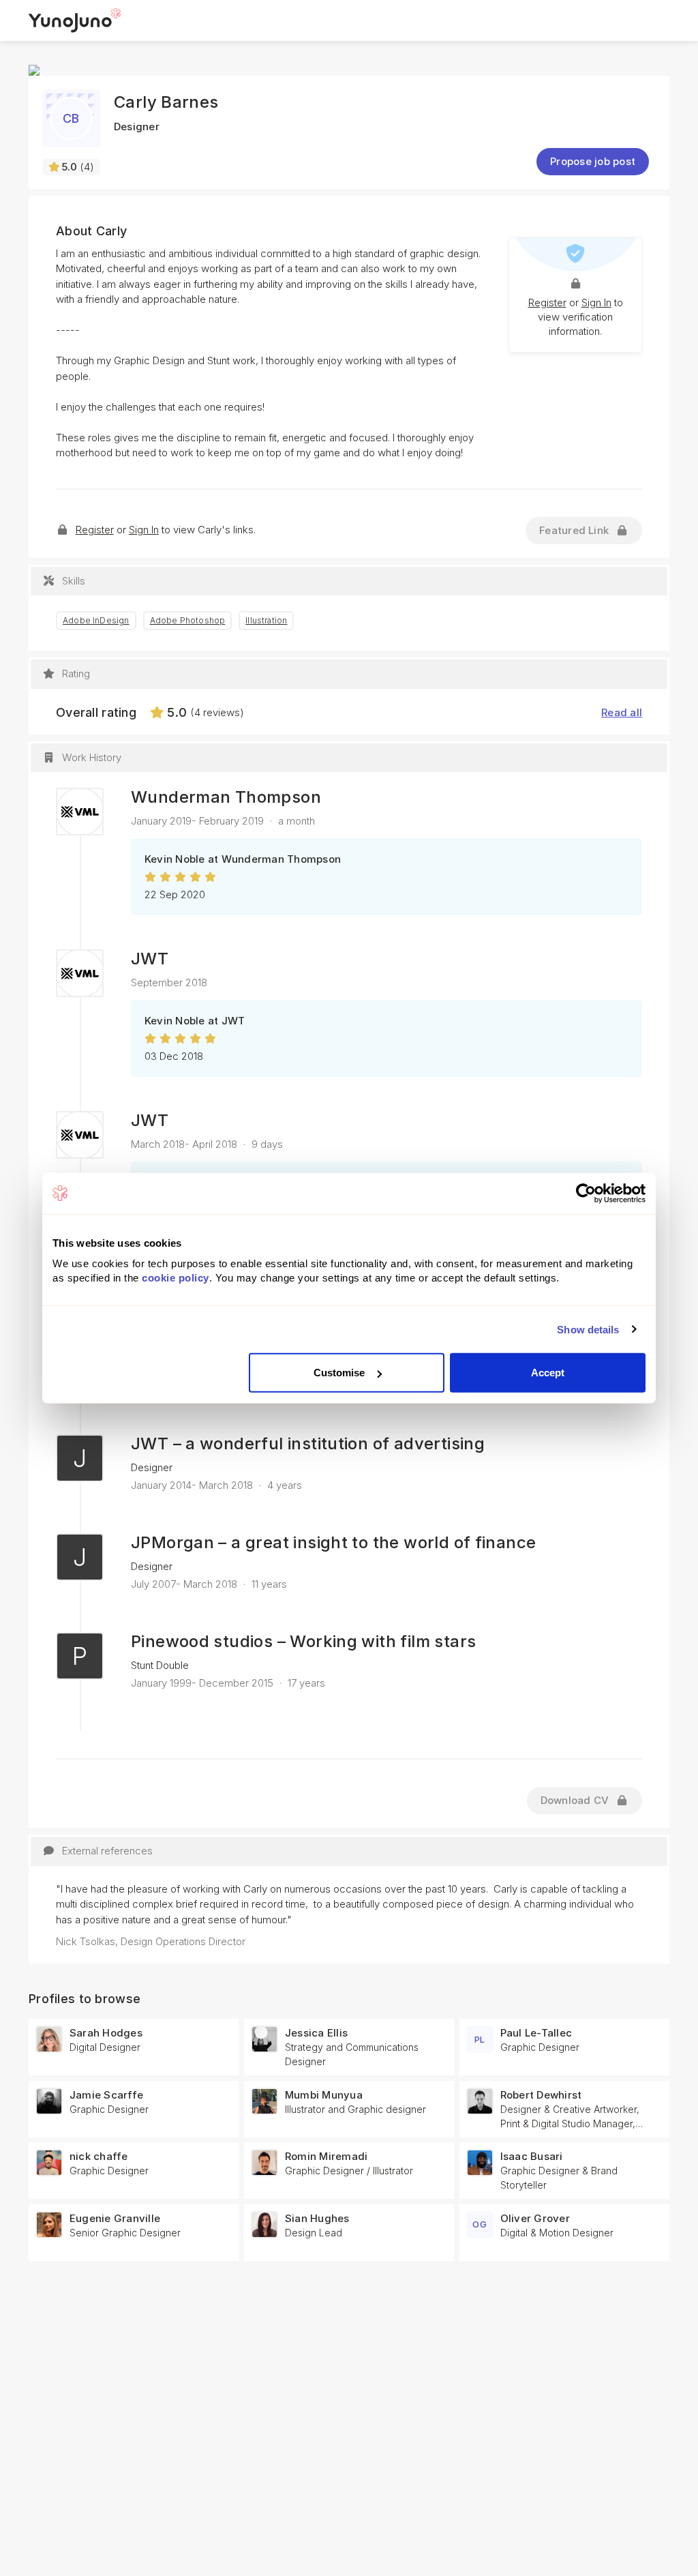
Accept (548, 1373)
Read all (622, 712)
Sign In (596, 302)
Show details (588, 1329)
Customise (339, 1373)
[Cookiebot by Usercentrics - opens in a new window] (586, 1193)
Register (547, 302)
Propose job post (593, 161)
